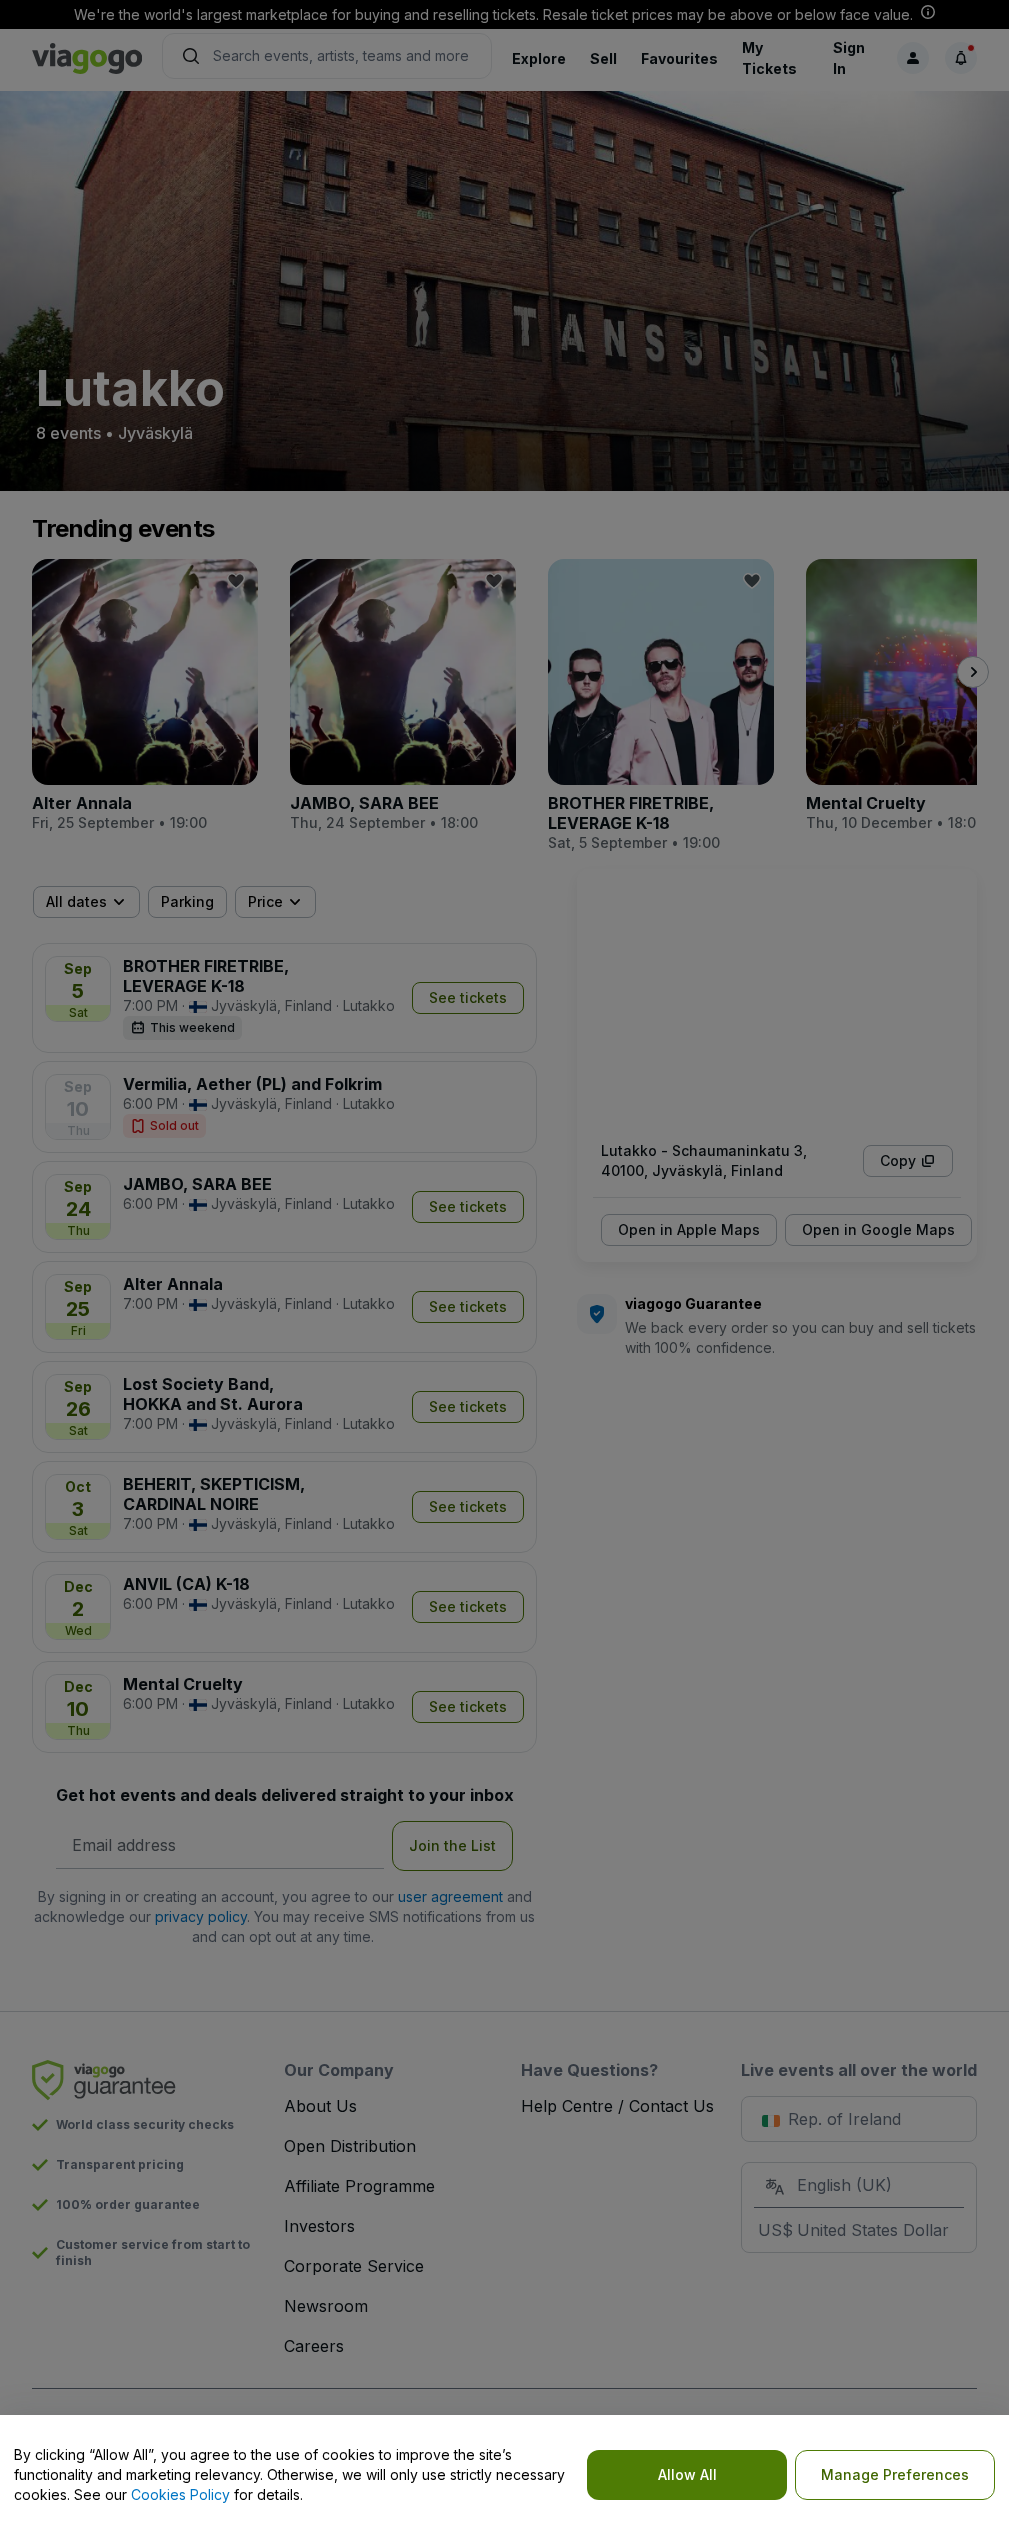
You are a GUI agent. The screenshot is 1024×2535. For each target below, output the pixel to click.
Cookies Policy (180, 2494)
